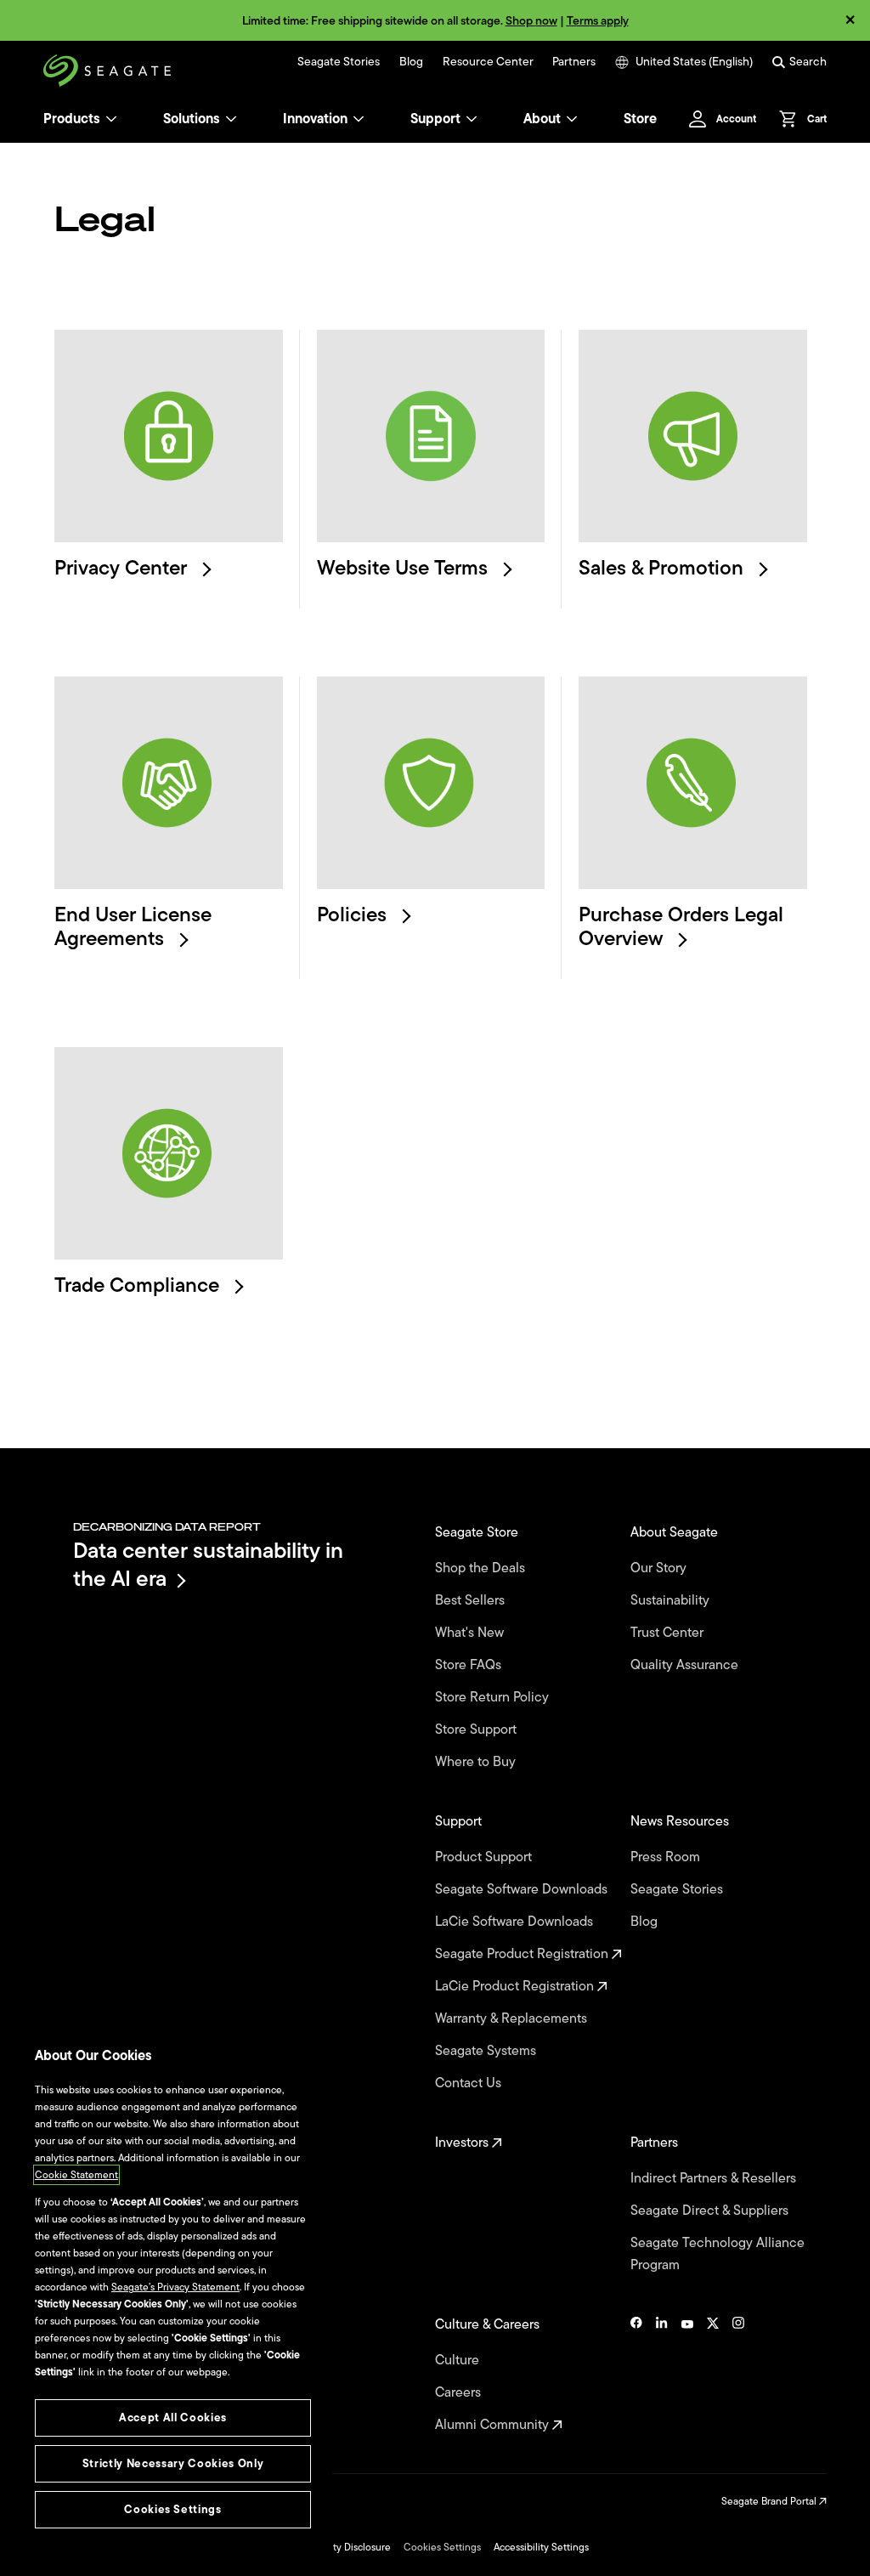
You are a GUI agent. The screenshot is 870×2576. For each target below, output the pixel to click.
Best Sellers (472, 1600)
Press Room (667, 1857)
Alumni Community (494, 2425)
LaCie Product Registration (516, 1986)
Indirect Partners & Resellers (715, 2178)
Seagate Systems (487, 2051)
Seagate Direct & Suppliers (711, 2211)
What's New (471, 1633)
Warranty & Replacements (513, 2018)
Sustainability (672, 1600)
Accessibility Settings (541, 2547)
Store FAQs (470, 1665)
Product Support (485, 1857)
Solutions (192, 119)
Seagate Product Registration (523, 1954)
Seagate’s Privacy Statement (175, 2287)
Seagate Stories (339, 62)
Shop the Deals (483, 1568)
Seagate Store (478, 1532)
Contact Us (470, 2083)
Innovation (315, 119)
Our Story (660, 1568)
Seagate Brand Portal (770, 2501)
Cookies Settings (442, 2547)
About (542, 119)
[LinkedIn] (662, 2375)
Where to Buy (477, 1762)
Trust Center (669, 1633)
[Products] (111, 119)
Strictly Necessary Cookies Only (173, 2463)
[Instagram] (738, 2375)
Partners (574, 62)
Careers (460, 2392)
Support (435, 119)
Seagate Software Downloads (523, 1889)
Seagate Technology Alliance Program (717, 2254)
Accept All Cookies (173, 2417)
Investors (463, 2143)
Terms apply (598, 21)
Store (640, 119)
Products (72, 119)
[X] (713, 2375)
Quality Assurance (686, 1665)
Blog (411, 62)
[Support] (472, 119)
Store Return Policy (494, 1697)
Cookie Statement (76, 2175)
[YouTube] (687, 2375)
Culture (459, 2360)
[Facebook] (636, 2375)
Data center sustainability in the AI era (208, 1564)
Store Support (477, 1730)
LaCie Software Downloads (516, 1922)
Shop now (531, 21)
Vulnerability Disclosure (338, 2547)
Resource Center (488, 62)
